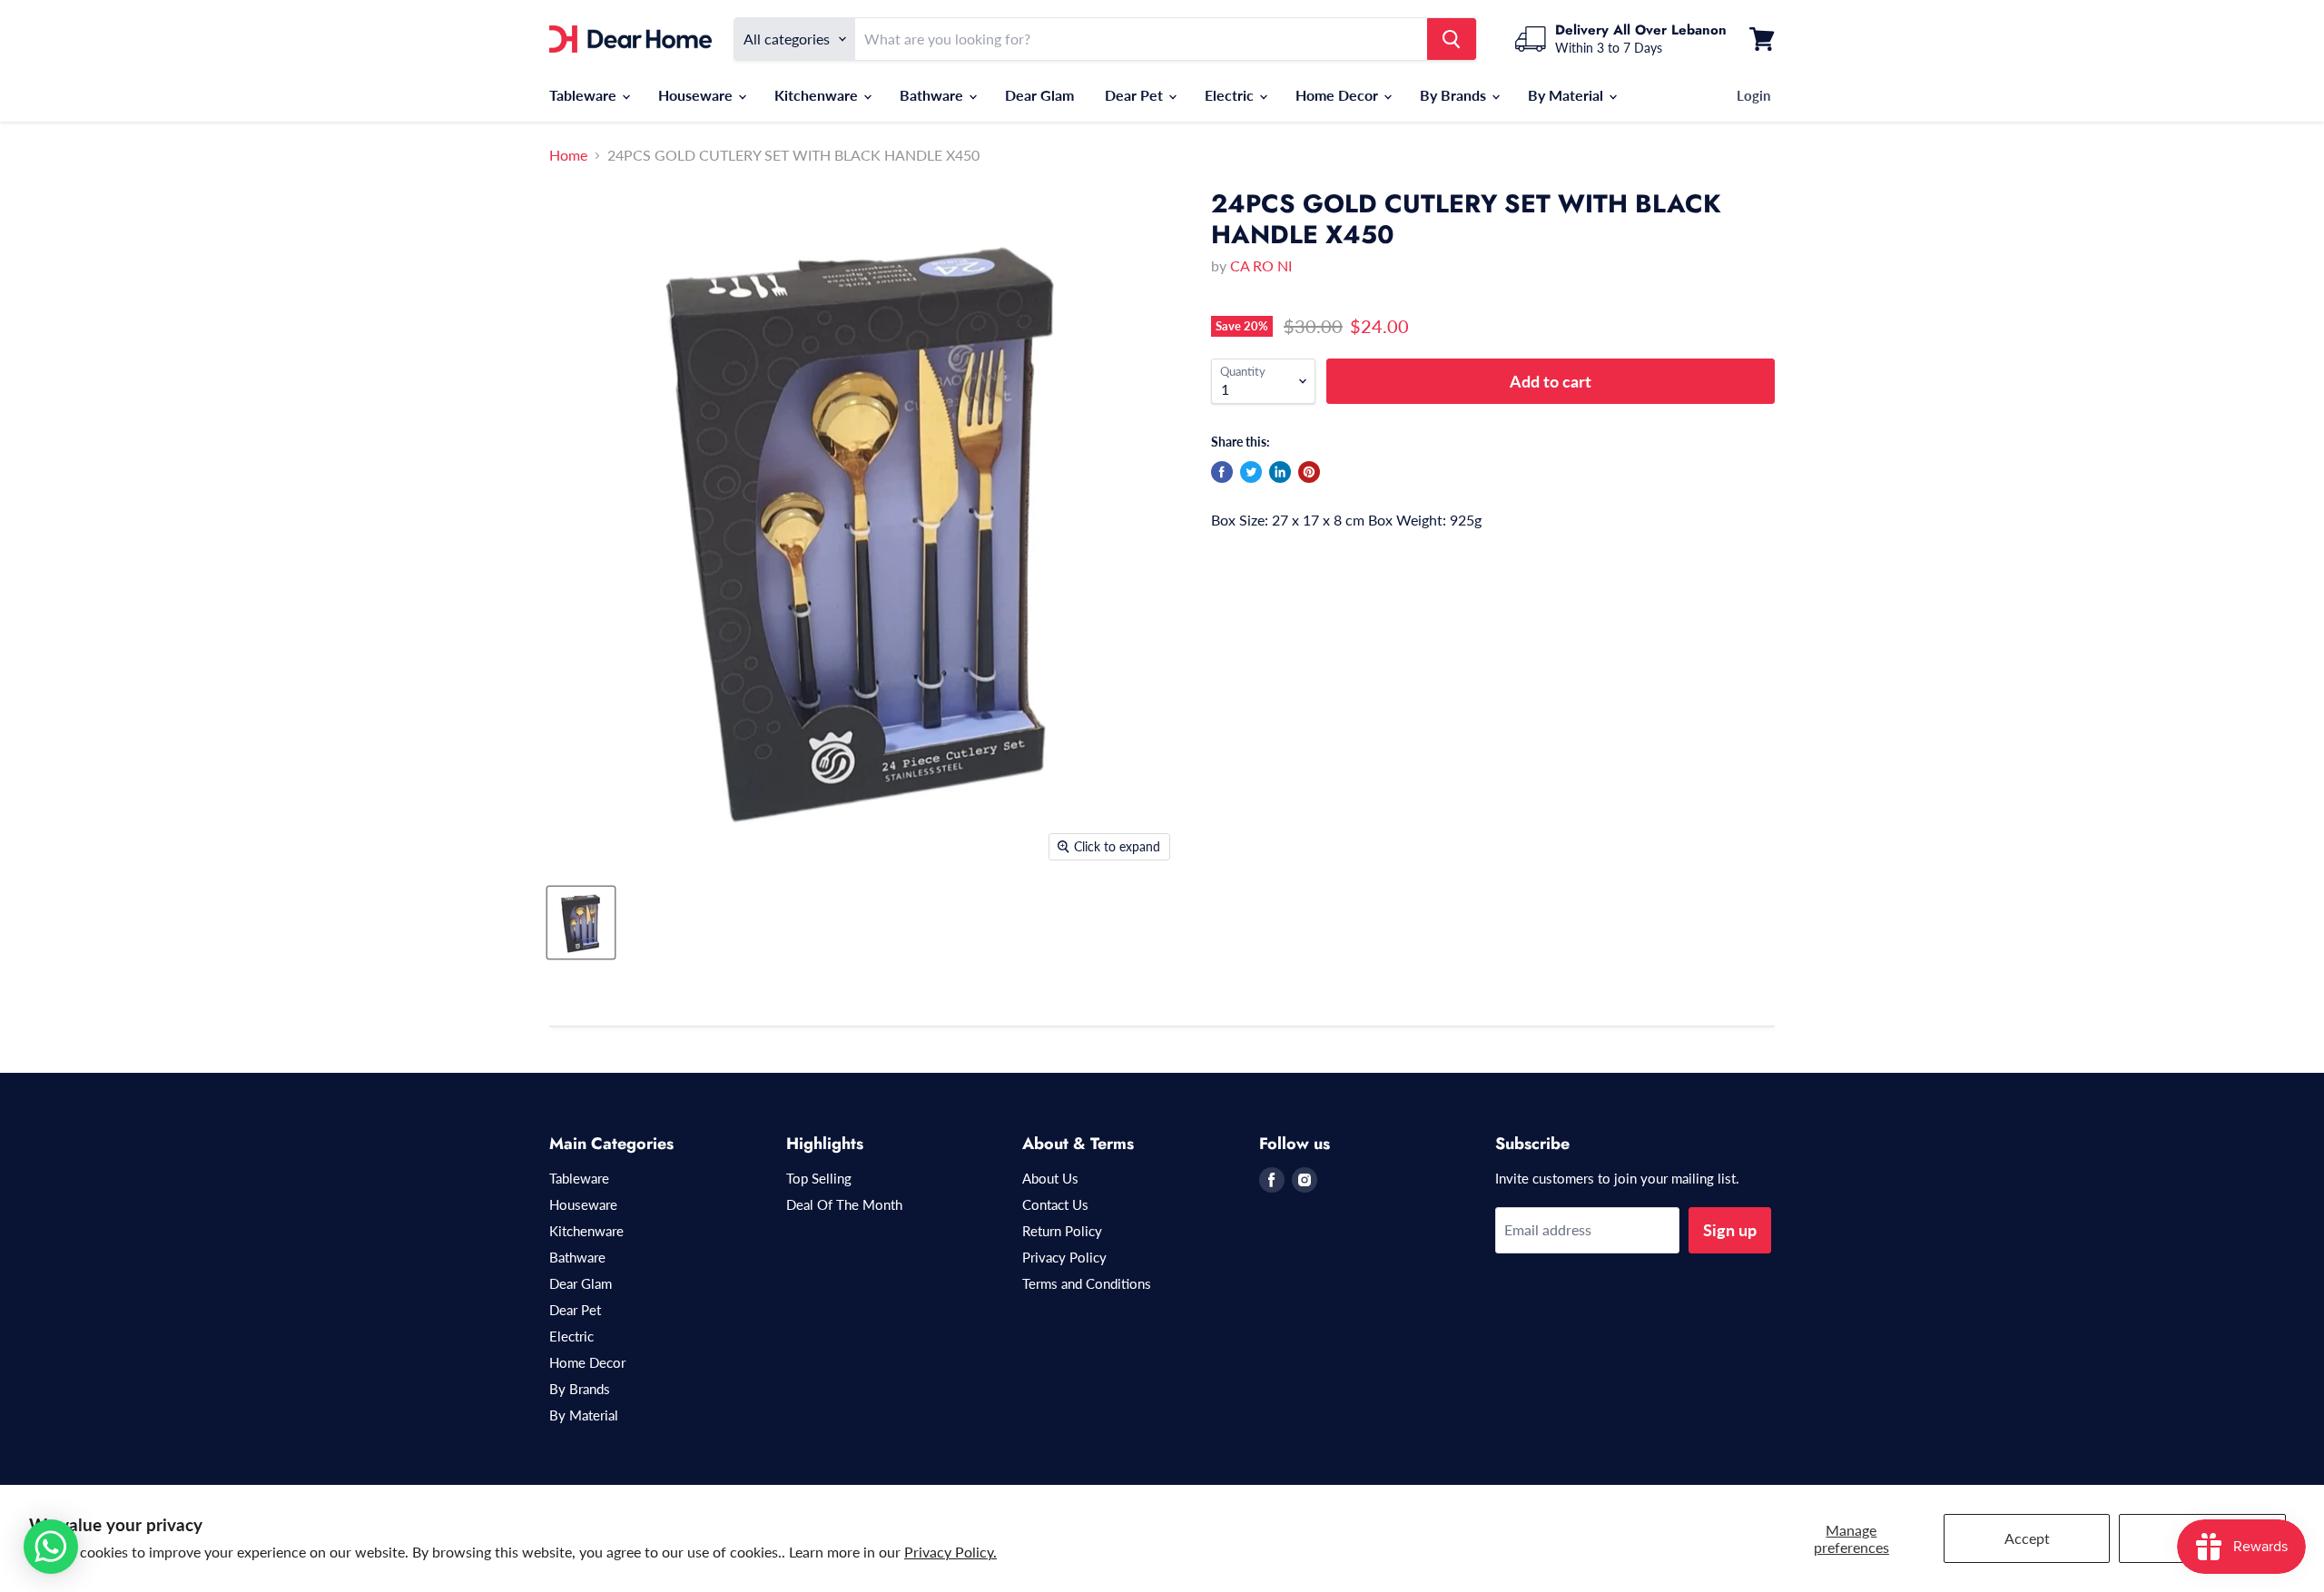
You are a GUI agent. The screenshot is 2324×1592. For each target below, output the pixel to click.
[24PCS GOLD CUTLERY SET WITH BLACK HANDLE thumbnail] (581, 923)
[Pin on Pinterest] (1309, 472)
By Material (1567, 95)
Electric (1231, 95)
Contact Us (1055, 1204)
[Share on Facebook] (1222, 472)
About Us (1050, 1178)
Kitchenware (818, 95)
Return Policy (1062, 1231)
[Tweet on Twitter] (1251, 472)
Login (1753, 95)
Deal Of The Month (844, 1204)
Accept (2027, 1538)
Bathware (933, 95)
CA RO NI (1261, 265)
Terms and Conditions (1087, 1283)
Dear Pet (1136, 95)
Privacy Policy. (950, 1552)
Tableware (585, 95)
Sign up (1730, 1230)
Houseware (697, 95)
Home (568, 155)
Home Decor (1339, 95)
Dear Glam (1039, 95)
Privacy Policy (1064, 1257)
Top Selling (819, 1178)
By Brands (1455, 95)
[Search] (1452, 39)
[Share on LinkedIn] (1280, 472)
